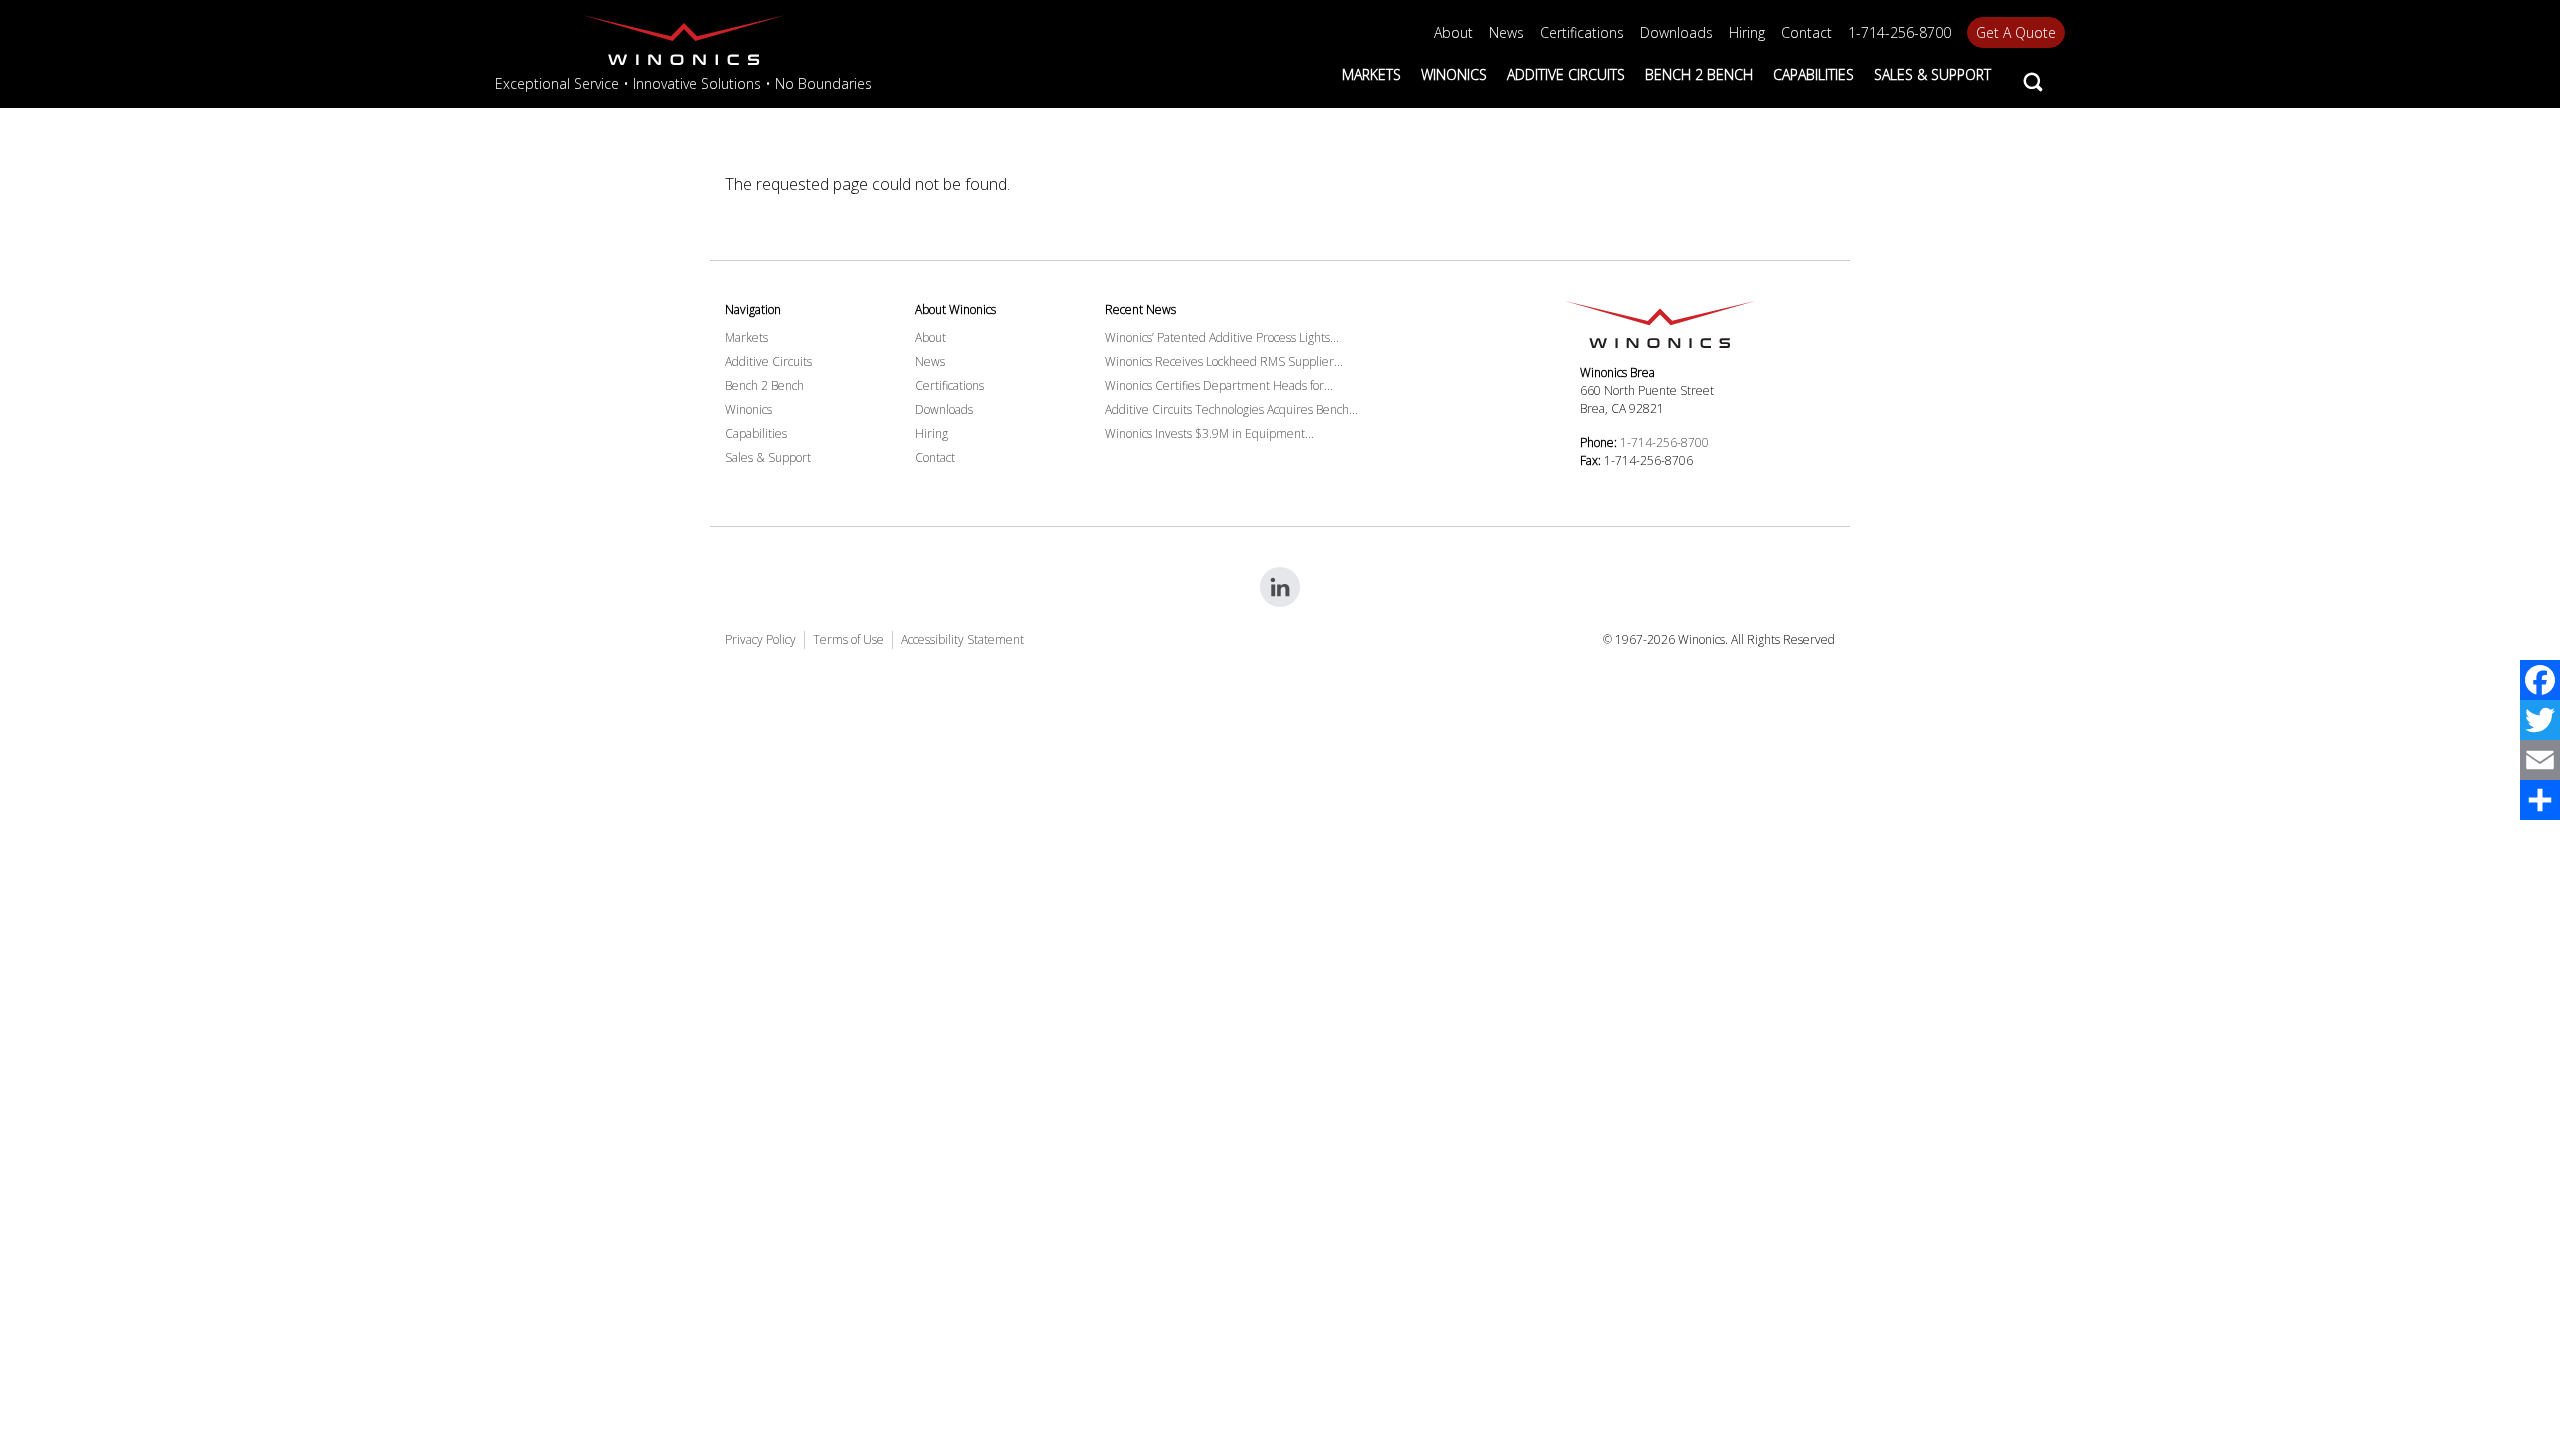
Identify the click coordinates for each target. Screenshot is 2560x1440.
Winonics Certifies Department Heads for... (1219, 385)
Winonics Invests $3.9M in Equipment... (1209, 433)
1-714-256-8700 (1664, 442)
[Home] (683, 40)
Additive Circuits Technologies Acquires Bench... (1231, 409)
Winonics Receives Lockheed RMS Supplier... (1224, 361)
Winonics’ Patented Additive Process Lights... (1222, 337)
